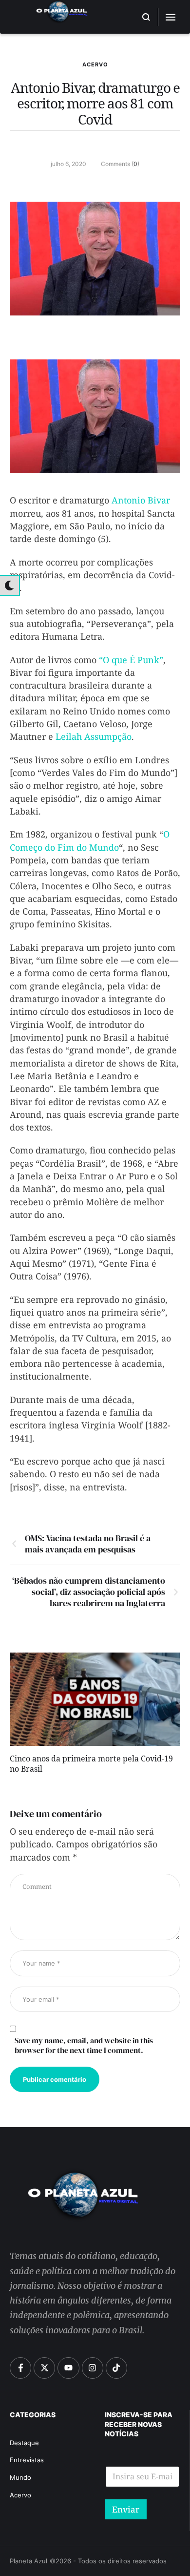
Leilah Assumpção (94, 736)
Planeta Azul (28, 2561)
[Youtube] (68, 2368)
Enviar (126, 2509)
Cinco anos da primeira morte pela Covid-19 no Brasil (91, 1765)
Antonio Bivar (141, 500)
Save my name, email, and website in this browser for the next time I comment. (84, 2045)
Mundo (20, 2477)
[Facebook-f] (20, 2368)
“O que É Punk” (131, 660)
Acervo (95, 64)
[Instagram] (93, 2368)
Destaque (24, 2443)
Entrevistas (27, 2460)
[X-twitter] (44, 2368)
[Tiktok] (116, 2368)
